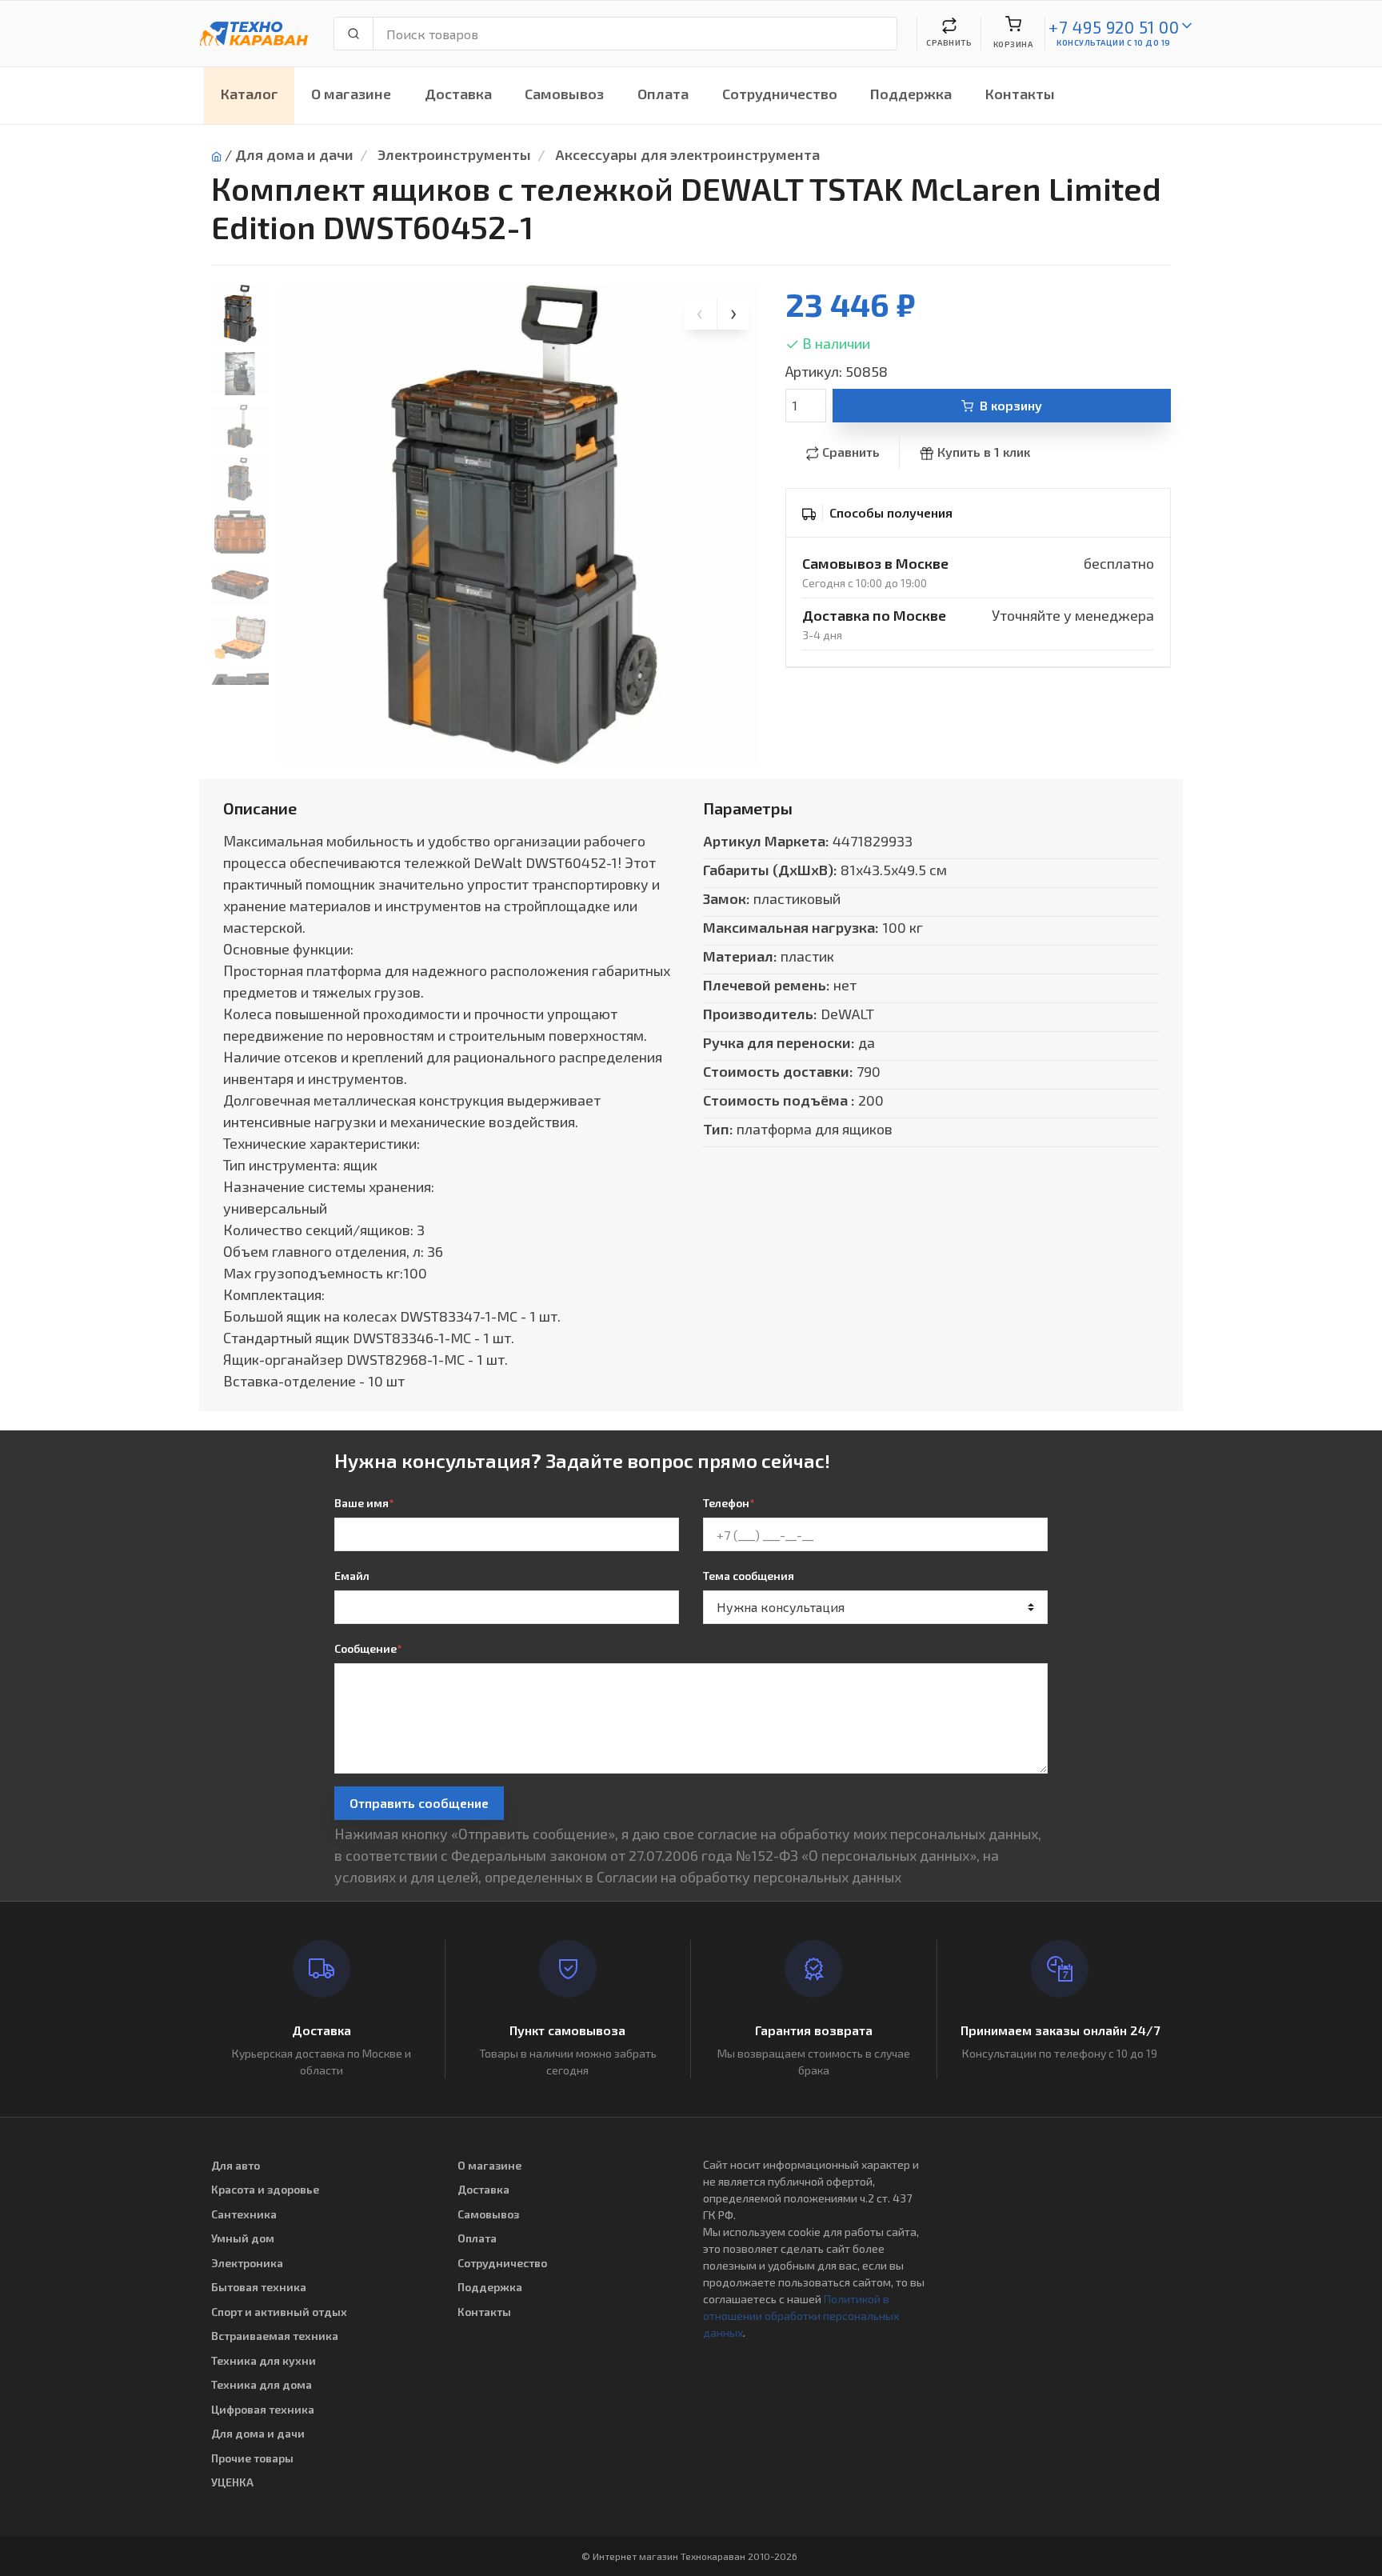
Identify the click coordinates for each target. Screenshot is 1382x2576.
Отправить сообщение (419, 1803)
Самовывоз (564, 94)
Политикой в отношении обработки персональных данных (801, 2316)
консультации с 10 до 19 (1114, 42)
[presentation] (701, 314)
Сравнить (851, 452)
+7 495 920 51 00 (1114, 27)
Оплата (663, 94)
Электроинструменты (454, 154)
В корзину (1011, 405)
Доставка (458, 94)
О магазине (351, 94)
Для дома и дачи (294, 154)
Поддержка (911, 94)
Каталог (250, 94)
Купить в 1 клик (984, 452)
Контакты (1020, 94)
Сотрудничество (780, 94)
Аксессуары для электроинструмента (687, 154)
